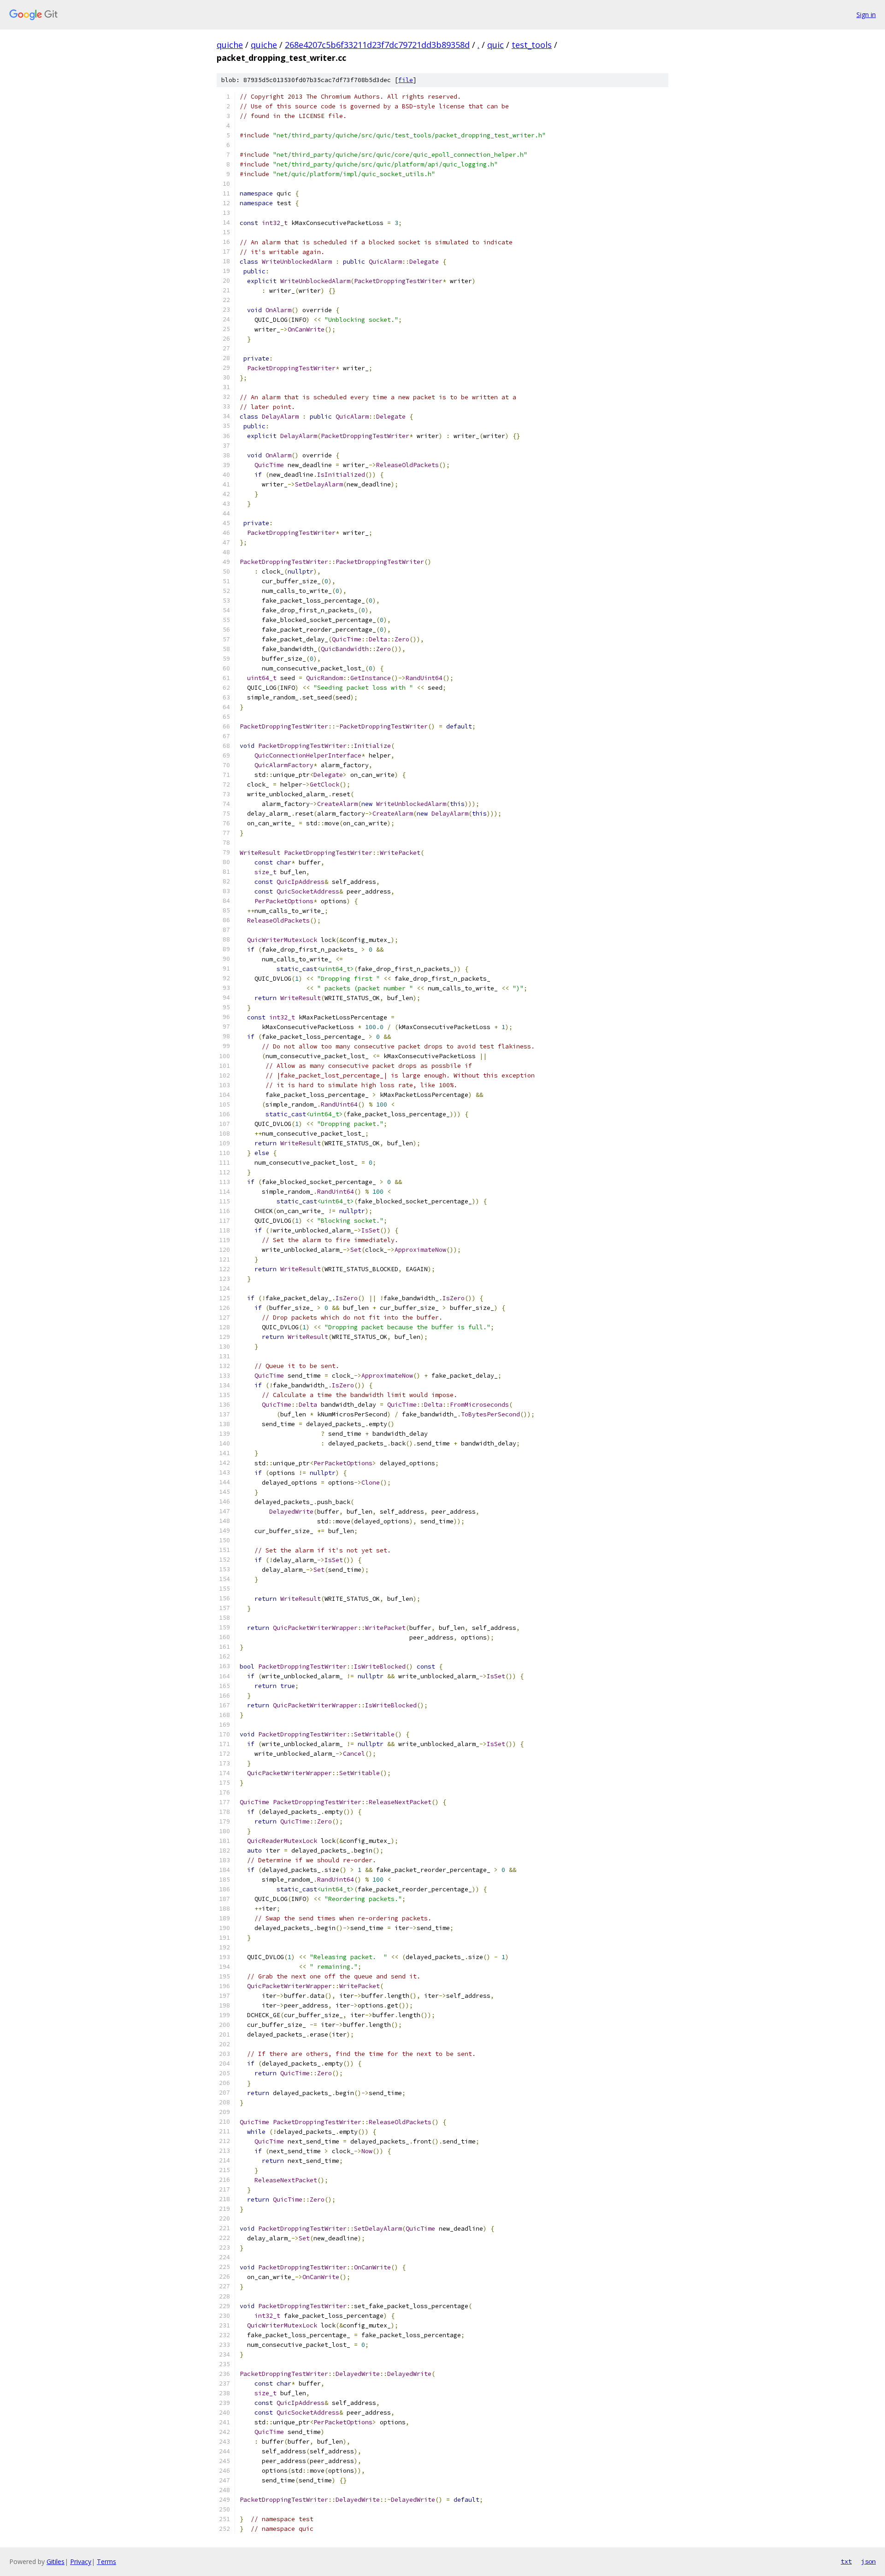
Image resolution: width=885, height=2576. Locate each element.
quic (496, 45)
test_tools (532, 45)
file (406, 80)
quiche (230, 45)
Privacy (81, 2561)
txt (846, 2561)
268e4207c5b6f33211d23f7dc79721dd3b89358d (377, 45)
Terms (106, 2561)
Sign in (866, 15)
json (868, 2561)
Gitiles (56, 2561)
